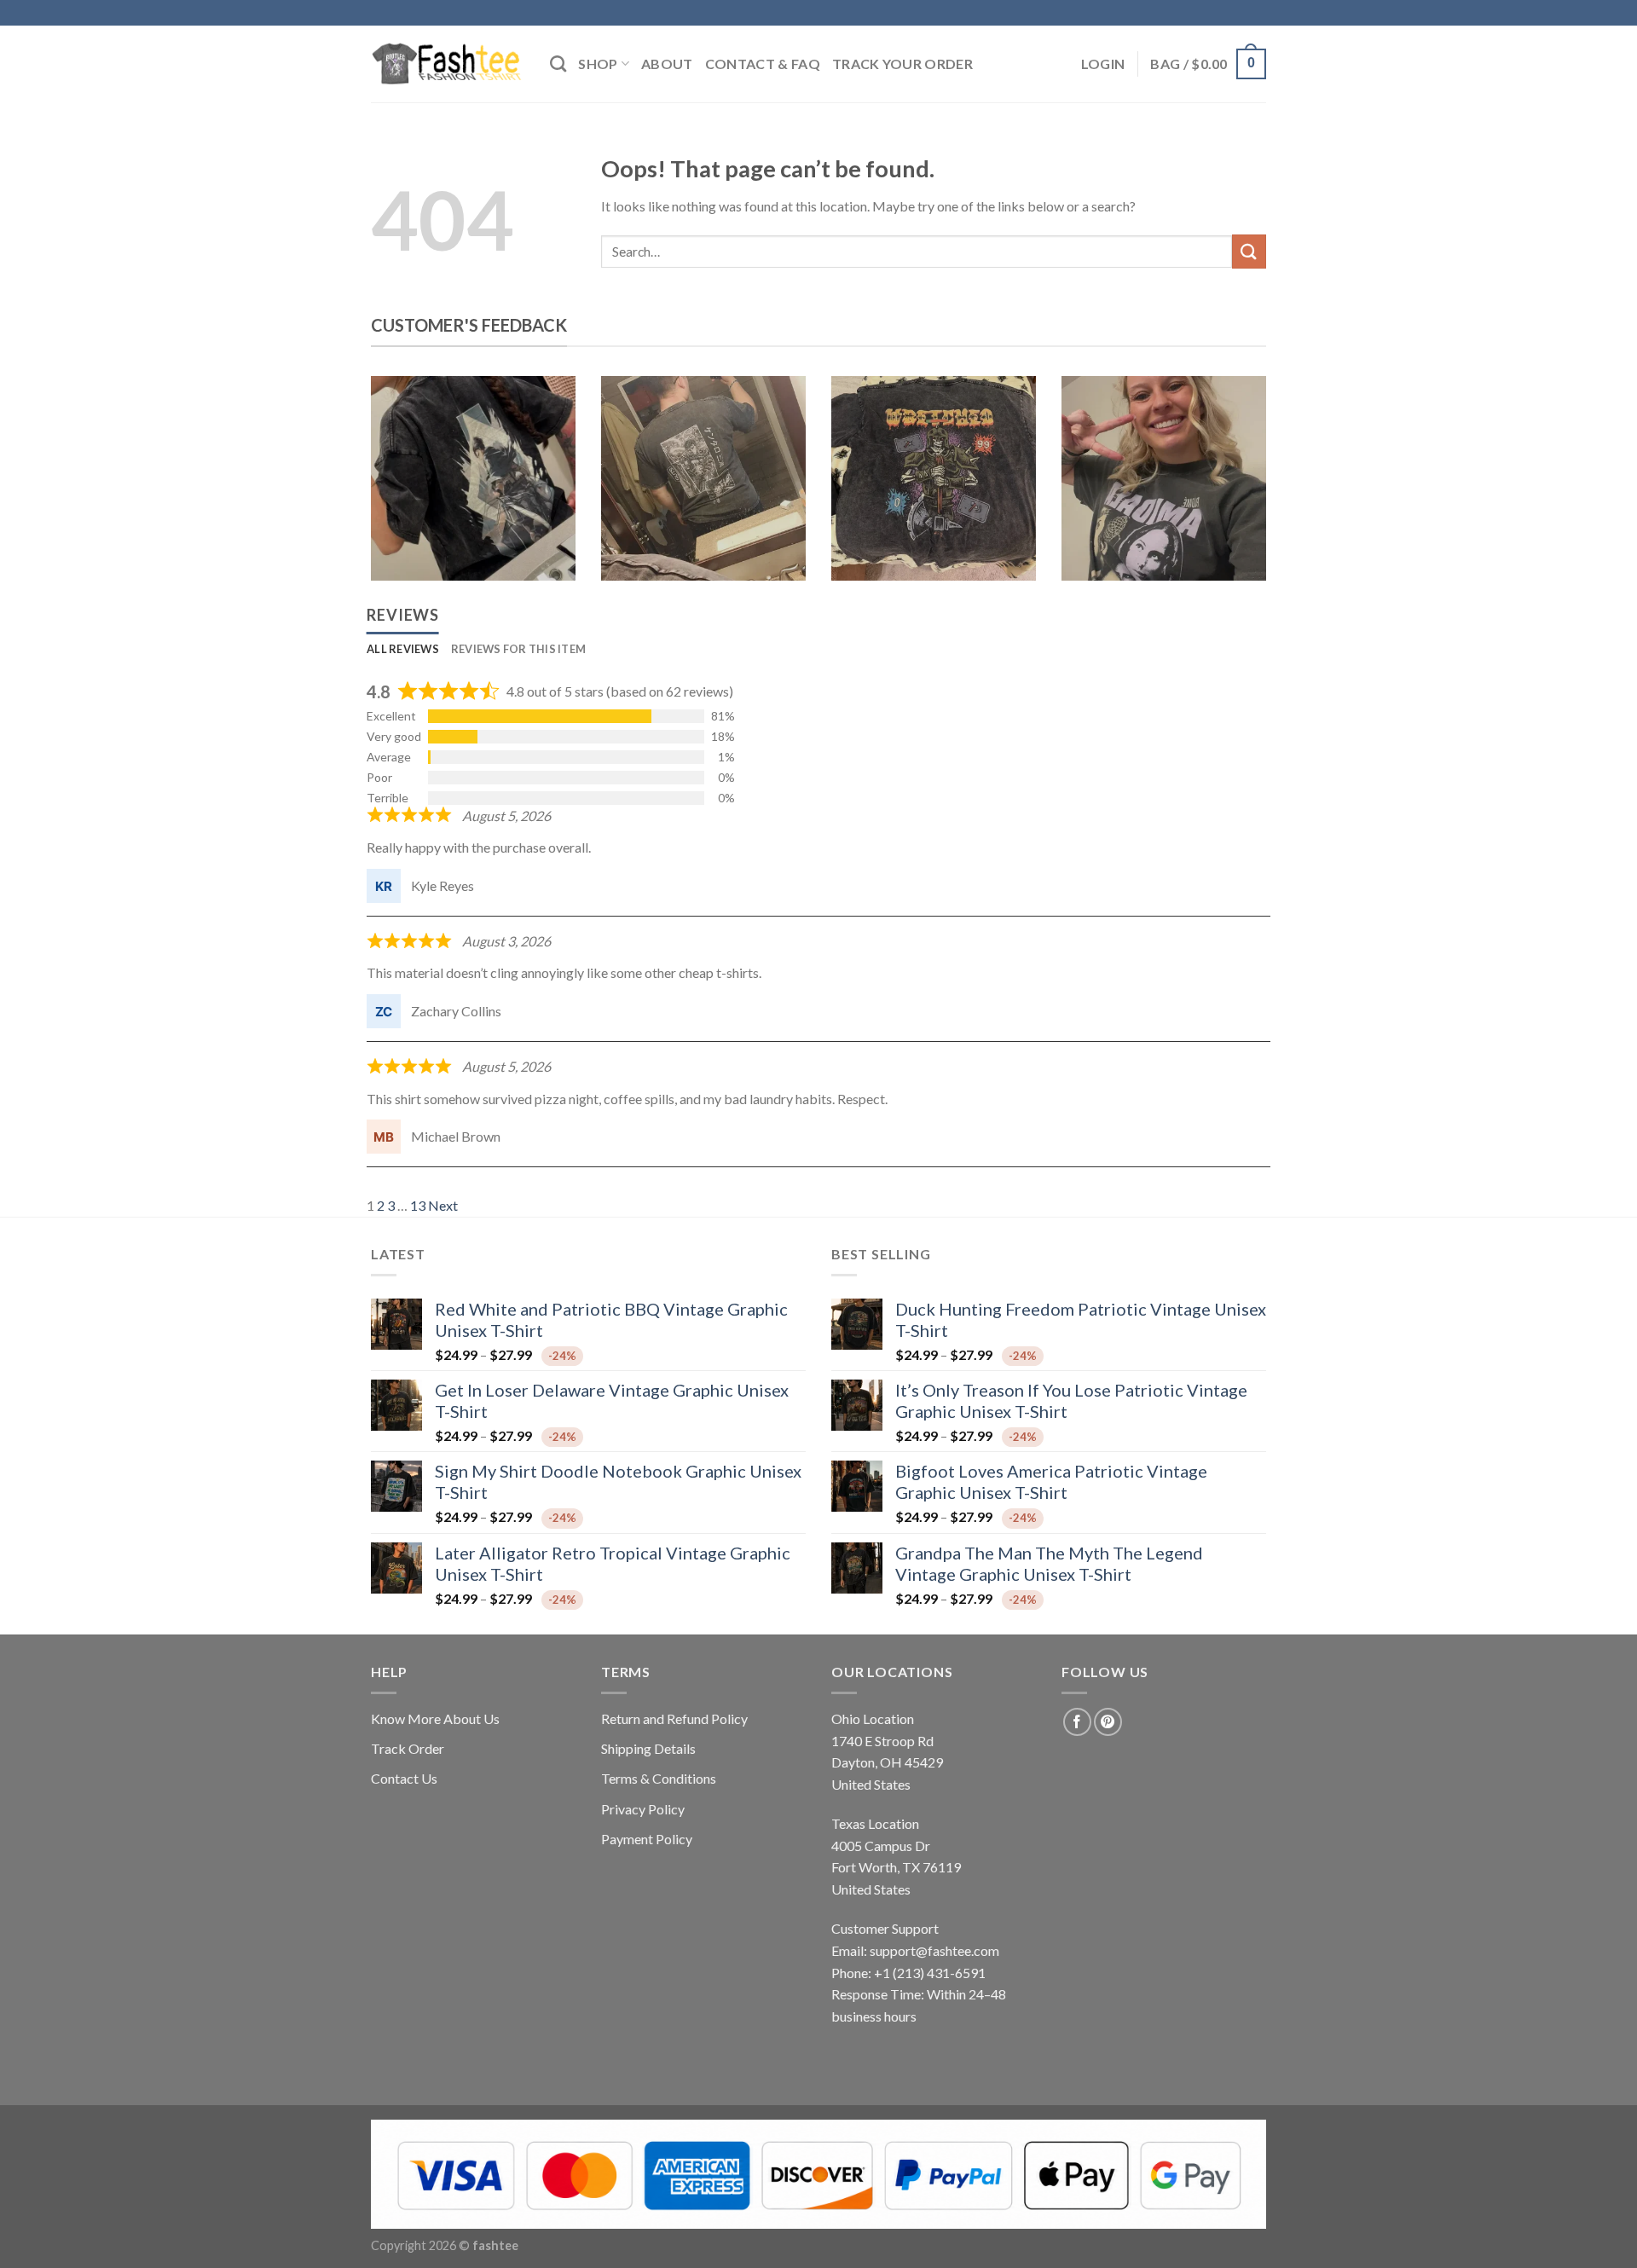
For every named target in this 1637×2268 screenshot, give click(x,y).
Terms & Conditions (659, 1778)
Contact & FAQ (763, 64)
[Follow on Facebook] (1077, 1722)
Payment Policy (647, 1839)
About (667, 64)
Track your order (902, 64)
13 (418, 1205)
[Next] (1239, 491)
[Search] (558, 64)
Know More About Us (435, 1718)
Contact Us (404, 1778)
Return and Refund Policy (674, 1718)
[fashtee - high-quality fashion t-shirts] (448, 64)
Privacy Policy (643, 1809)
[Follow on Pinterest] (1108, 1722)
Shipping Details (648, 1748)
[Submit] (1249, 251)
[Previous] (398, 491)
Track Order (408, 1748)
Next (443, 1205)
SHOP (598, 64)
